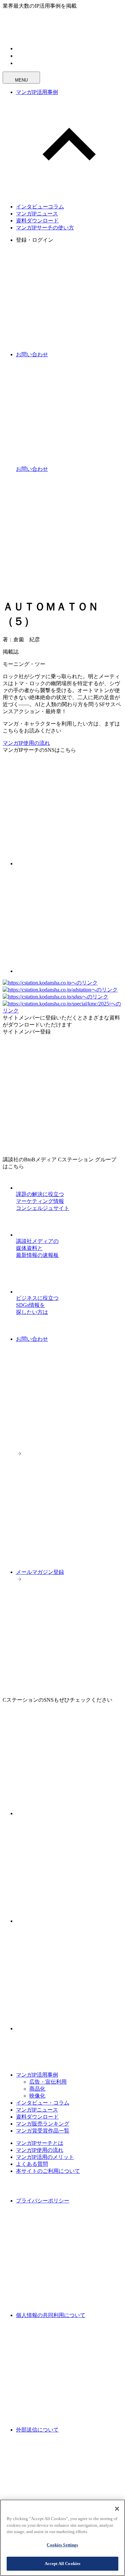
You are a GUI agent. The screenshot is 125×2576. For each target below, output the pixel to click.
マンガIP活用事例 (37, 92)
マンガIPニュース (37, 214)
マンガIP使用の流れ (26, 743)
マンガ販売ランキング (43, 2124)
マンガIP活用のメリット (45, 2157)
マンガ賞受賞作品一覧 (43, 2131)
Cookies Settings (62, 2545)
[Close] (117, 2509)
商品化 (37, 2089)
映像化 (37, 2096)
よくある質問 (32, 2164)
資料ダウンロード (37, 221)
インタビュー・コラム (43, 2103)
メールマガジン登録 (40, 1572)
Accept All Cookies (62, 2564)
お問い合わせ (32, 1339)
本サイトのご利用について (48, 2171)
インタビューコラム (40, 207)
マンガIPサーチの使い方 (45, 228)
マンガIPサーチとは (40, 2143)
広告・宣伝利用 (48, 2082)
